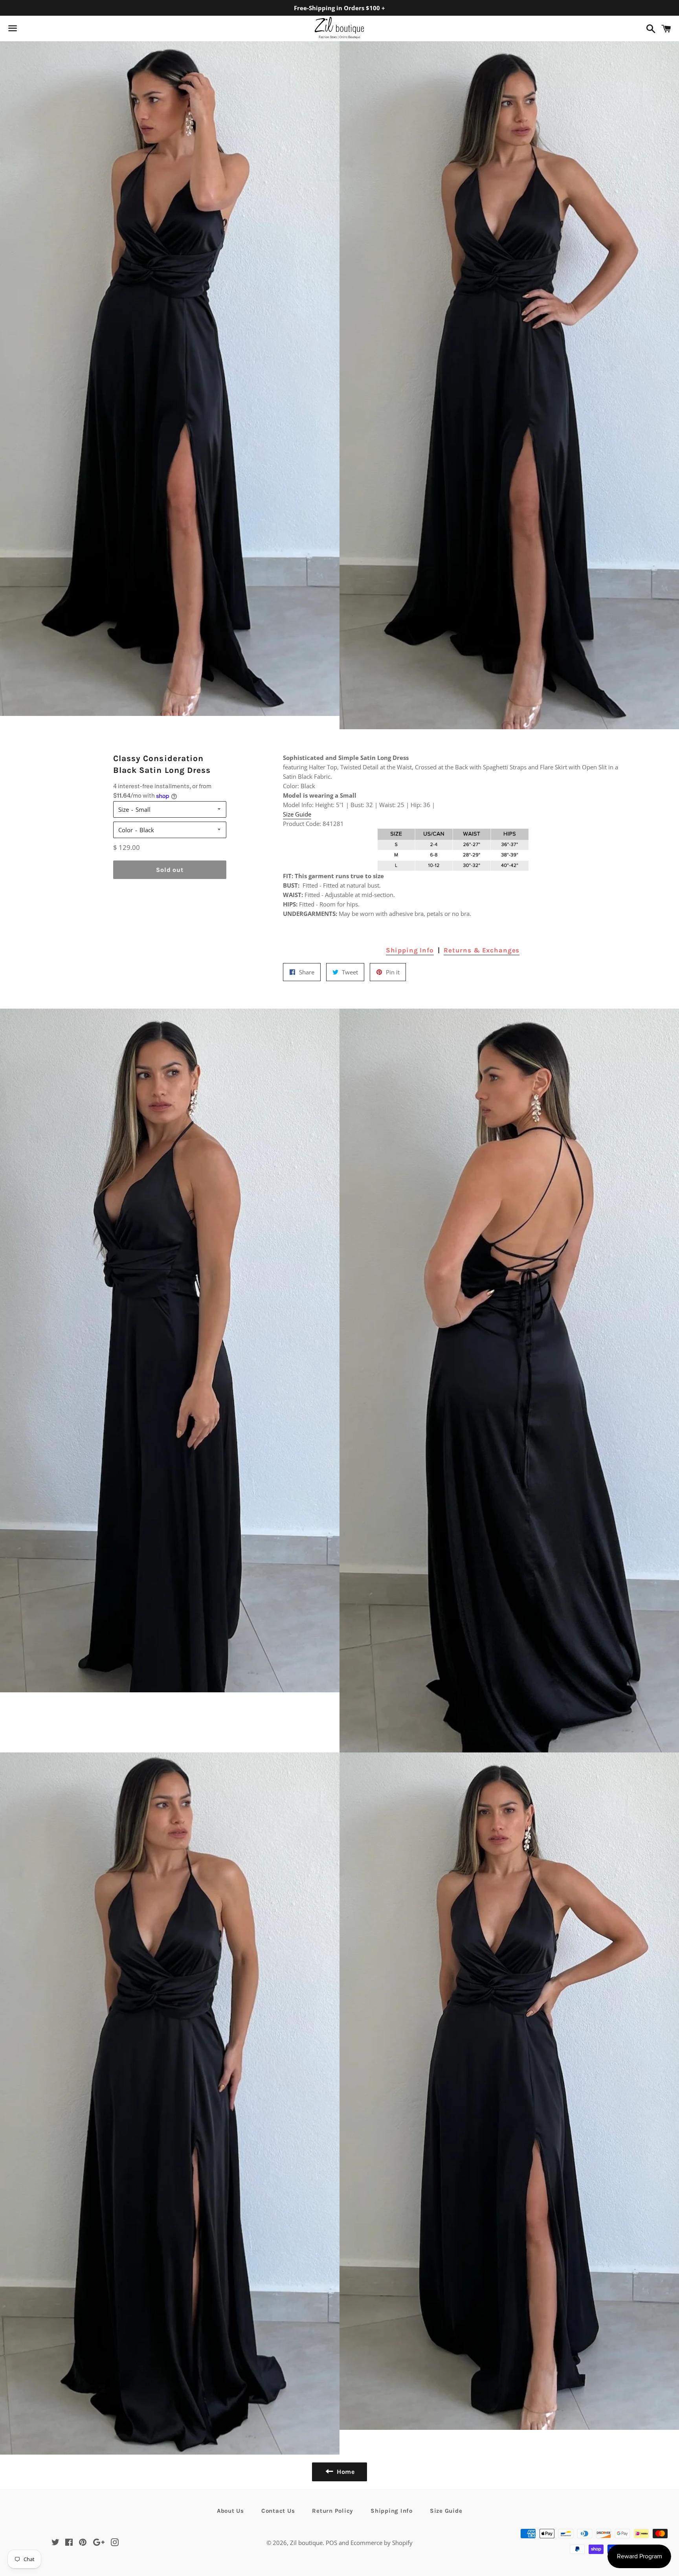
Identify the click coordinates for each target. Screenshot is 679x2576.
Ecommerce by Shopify (382, 2543)
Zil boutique (306, 2543)
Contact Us (278, 2511)
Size (124, 809)
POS (331, 2543)
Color (126, 830)
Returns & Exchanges (482, 950)
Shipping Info (410, 950)
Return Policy (333, 2511)
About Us (230, 2511)
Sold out (170, 870)
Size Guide (297, 814)
